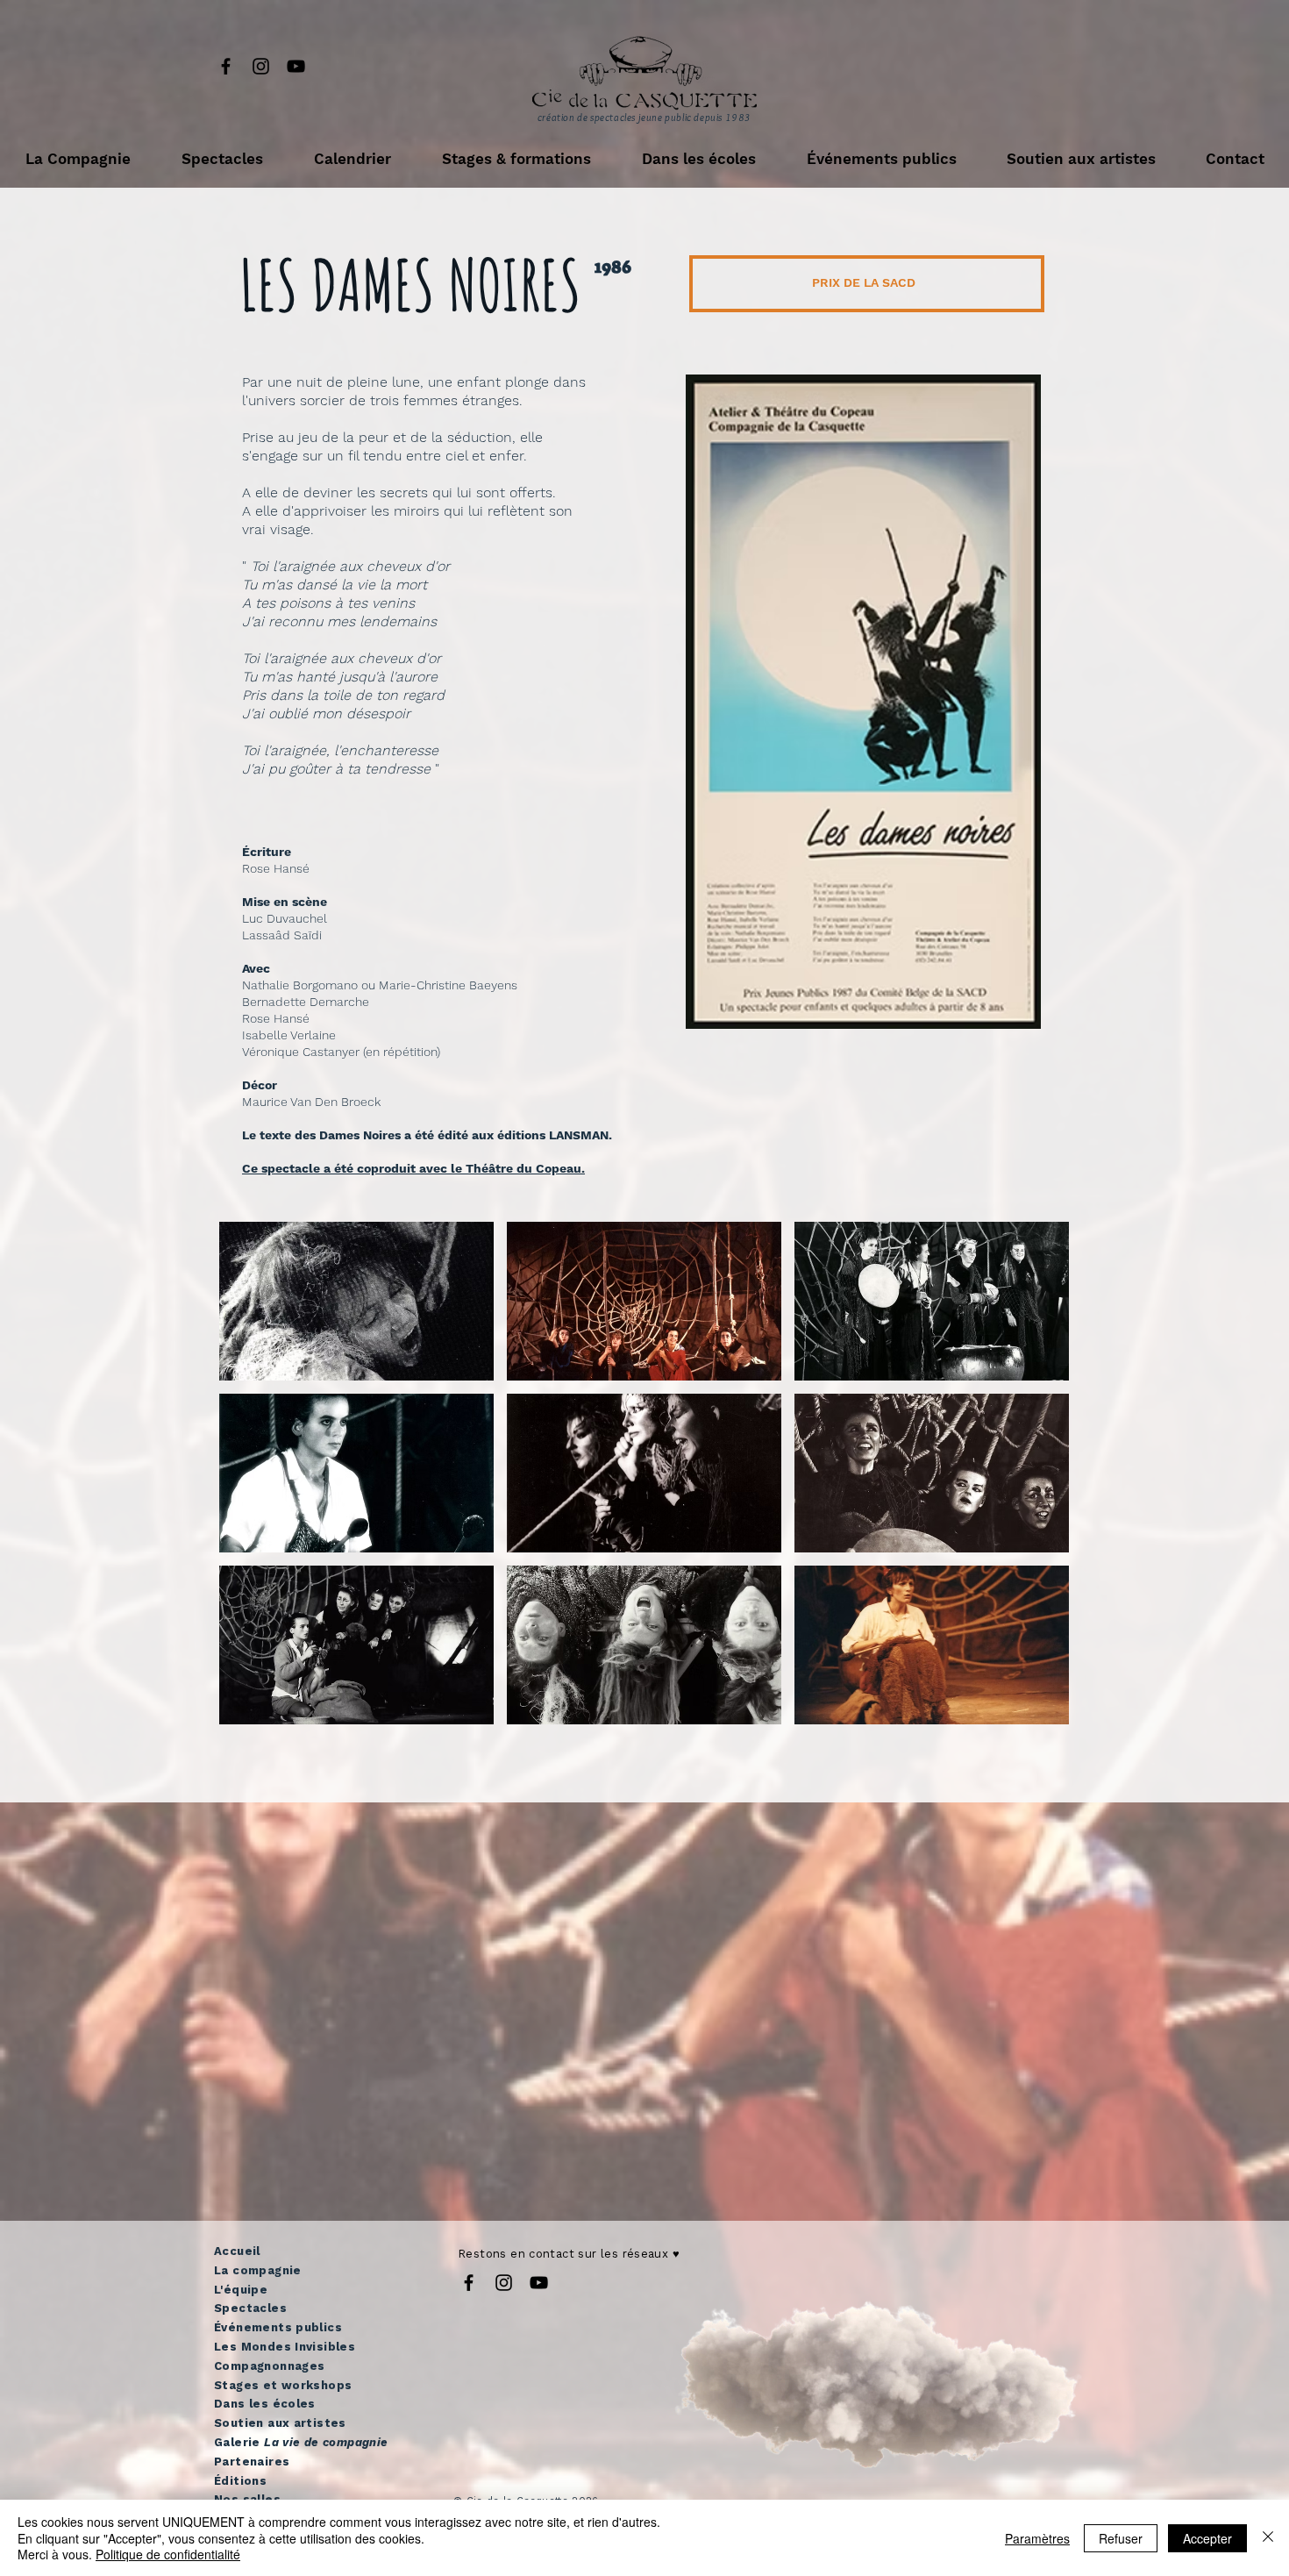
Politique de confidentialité (168, 2554)
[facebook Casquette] (226, 66)
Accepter (1207, 2538)
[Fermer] (1268, 2538)
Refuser (1121, 2538)
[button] (78, 159)
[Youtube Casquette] (296, 66)
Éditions (240, 2481)
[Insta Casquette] (261, 66)
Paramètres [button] (1037, 2538)
